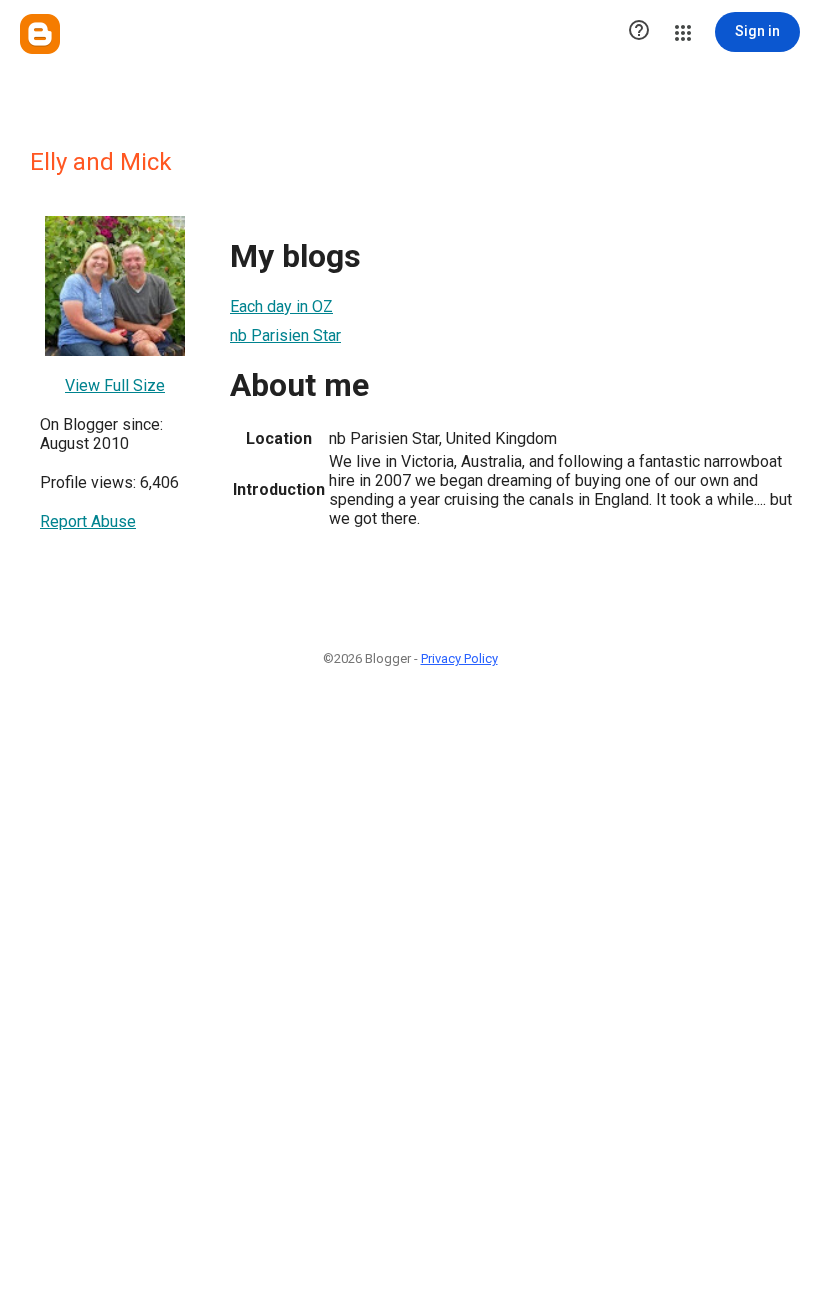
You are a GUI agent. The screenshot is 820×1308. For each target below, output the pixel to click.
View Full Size (115, 385)
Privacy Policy (459, 658)
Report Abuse (88, 521)
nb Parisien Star (285, 335)
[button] (639, 32)
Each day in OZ (281, 306)
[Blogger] (40, 34)
